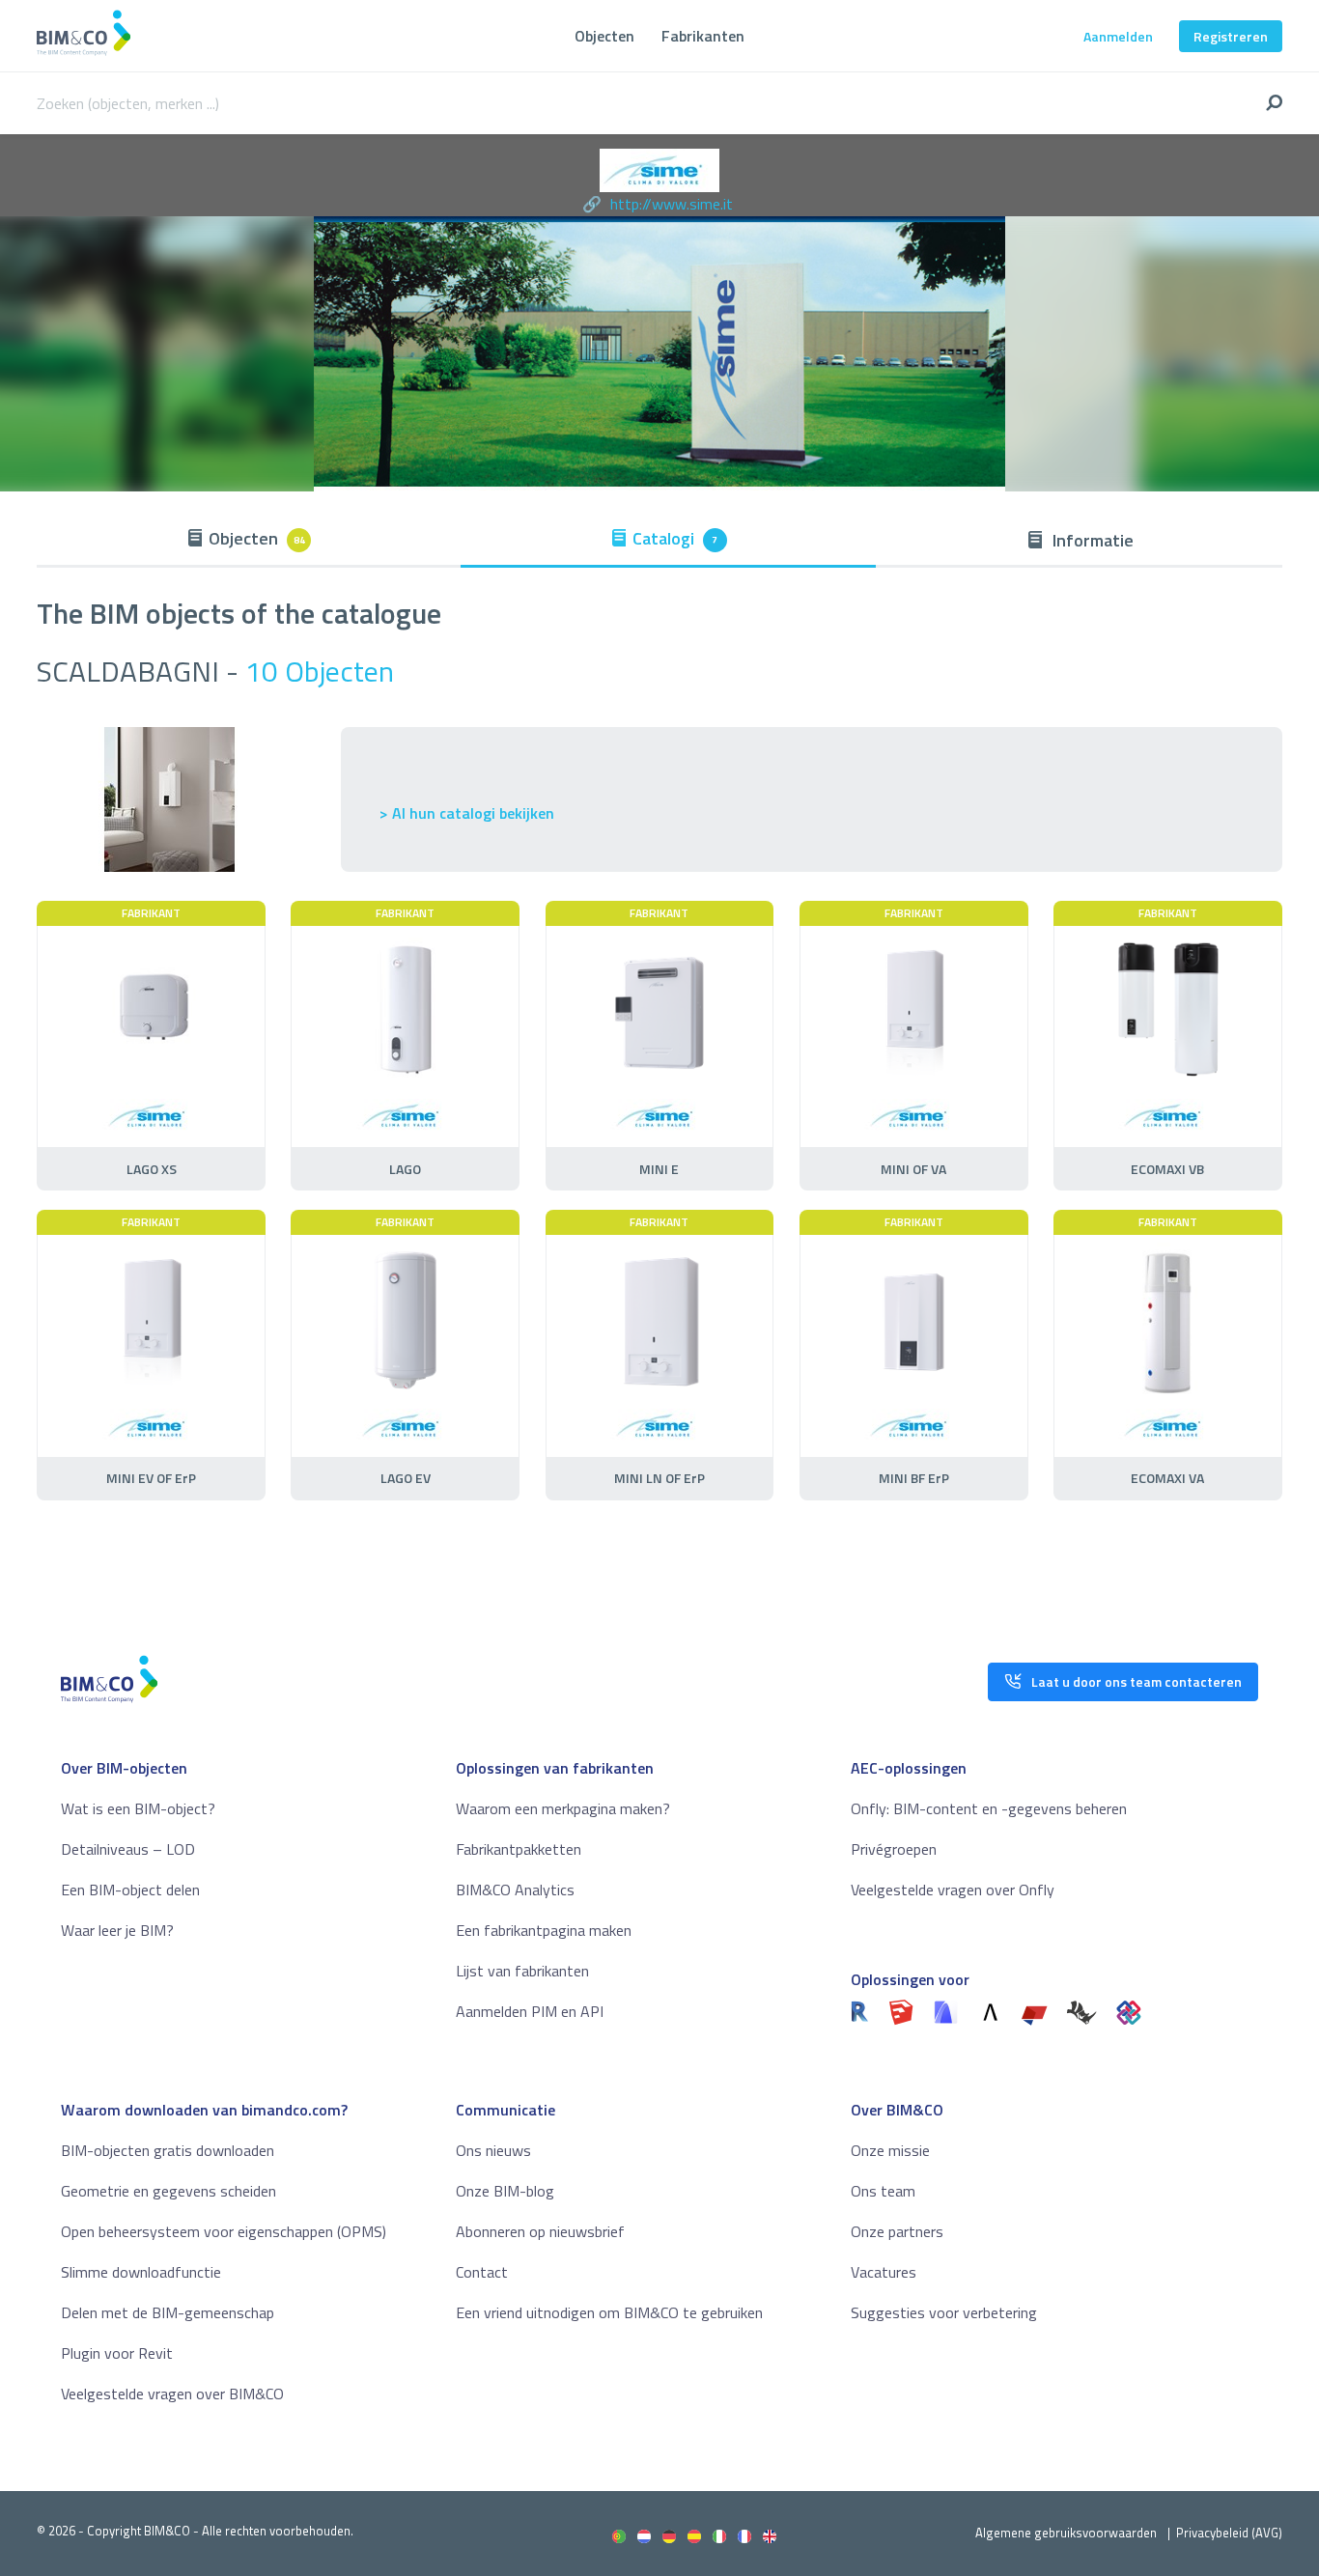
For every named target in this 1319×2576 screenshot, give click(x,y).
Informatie (1091, 540)
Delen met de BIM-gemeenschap (168, 2312)
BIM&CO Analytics (515, 1890)
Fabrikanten (703, 36)
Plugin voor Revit (117, 2353)
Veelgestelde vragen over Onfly (953, 1890)
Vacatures (884, 2272)
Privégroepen (894, 1849)
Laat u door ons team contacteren (1137, 1681)
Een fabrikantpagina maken (544, 1930)
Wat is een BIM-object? (138, 1808)
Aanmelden (1118, 36)
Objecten (604, 36)
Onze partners (897, 2231)
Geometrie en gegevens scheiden (168, 2191)
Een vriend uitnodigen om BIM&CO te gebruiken (609, 2312)
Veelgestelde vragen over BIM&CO (172, 2394)
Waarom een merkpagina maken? (563, 1808)
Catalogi (675, 538)
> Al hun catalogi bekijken (467, 813)
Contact (482, 2272)
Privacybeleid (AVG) (1229, 2533)
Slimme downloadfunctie (141, 2272)
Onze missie (890, 2150)
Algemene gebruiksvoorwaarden (1066, 2533)
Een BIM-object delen (130, 1890)
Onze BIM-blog (505, 2191)
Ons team (883, 2191)
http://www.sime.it (672, 204)
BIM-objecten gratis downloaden (168, 2150)
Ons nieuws (493, 2150)
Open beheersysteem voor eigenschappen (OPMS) (224, 2231)
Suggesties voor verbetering (944, 2312)
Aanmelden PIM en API (530, 2011)
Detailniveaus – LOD (128, 1849)
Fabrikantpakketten (519, 1849)
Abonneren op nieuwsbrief (540, 2231)
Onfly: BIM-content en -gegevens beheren (989, 1808)
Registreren (1231, 36)
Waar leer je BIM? (117, 1930)
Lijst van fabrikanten (522, 1971)
